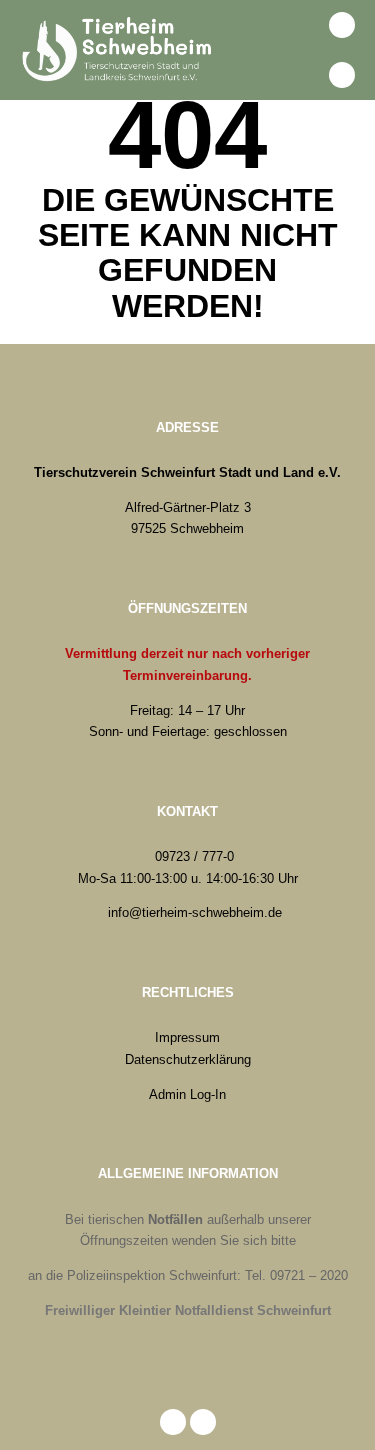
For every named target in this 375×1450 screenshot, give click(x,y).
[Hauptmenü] (298, 75)
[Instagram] (342, 75)
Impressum (187, 1037)
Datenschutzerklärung (188, 1059)
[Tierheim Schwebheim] (120, 50)
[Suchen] (298, 25)
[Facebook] (342, 25)
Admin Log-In (187, 1094)
